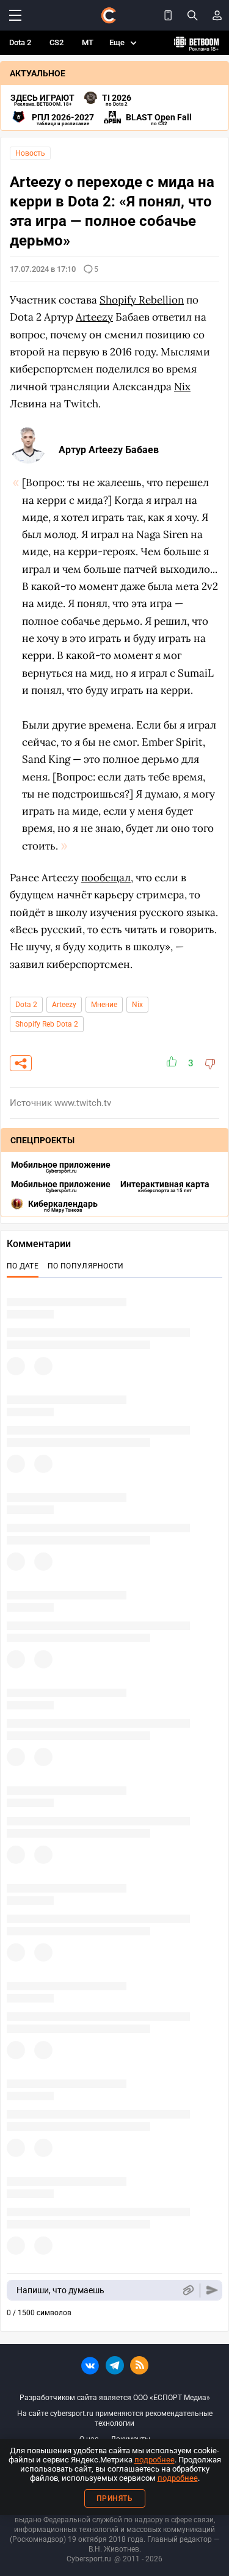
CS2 (56, 42)
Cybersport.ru (89, 2559)
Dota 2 (20, 42)
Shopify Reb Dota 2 (47, 1024)
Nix (137, 1005)
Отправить (212, 2290)
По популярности (86, 1266)
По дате (23, 1266)
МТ (88, 42)
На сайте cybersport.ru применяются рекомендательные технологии (115, 2418)
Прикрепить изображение (188, 2290)
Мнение (104, 1005)
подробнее (154, 2460)
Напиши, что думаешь (60, 2290)
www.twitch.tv (83, 1103)
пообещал (106, 878)
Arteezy (64, 1005)
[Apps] (168, 15)
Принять (115, 2498)
